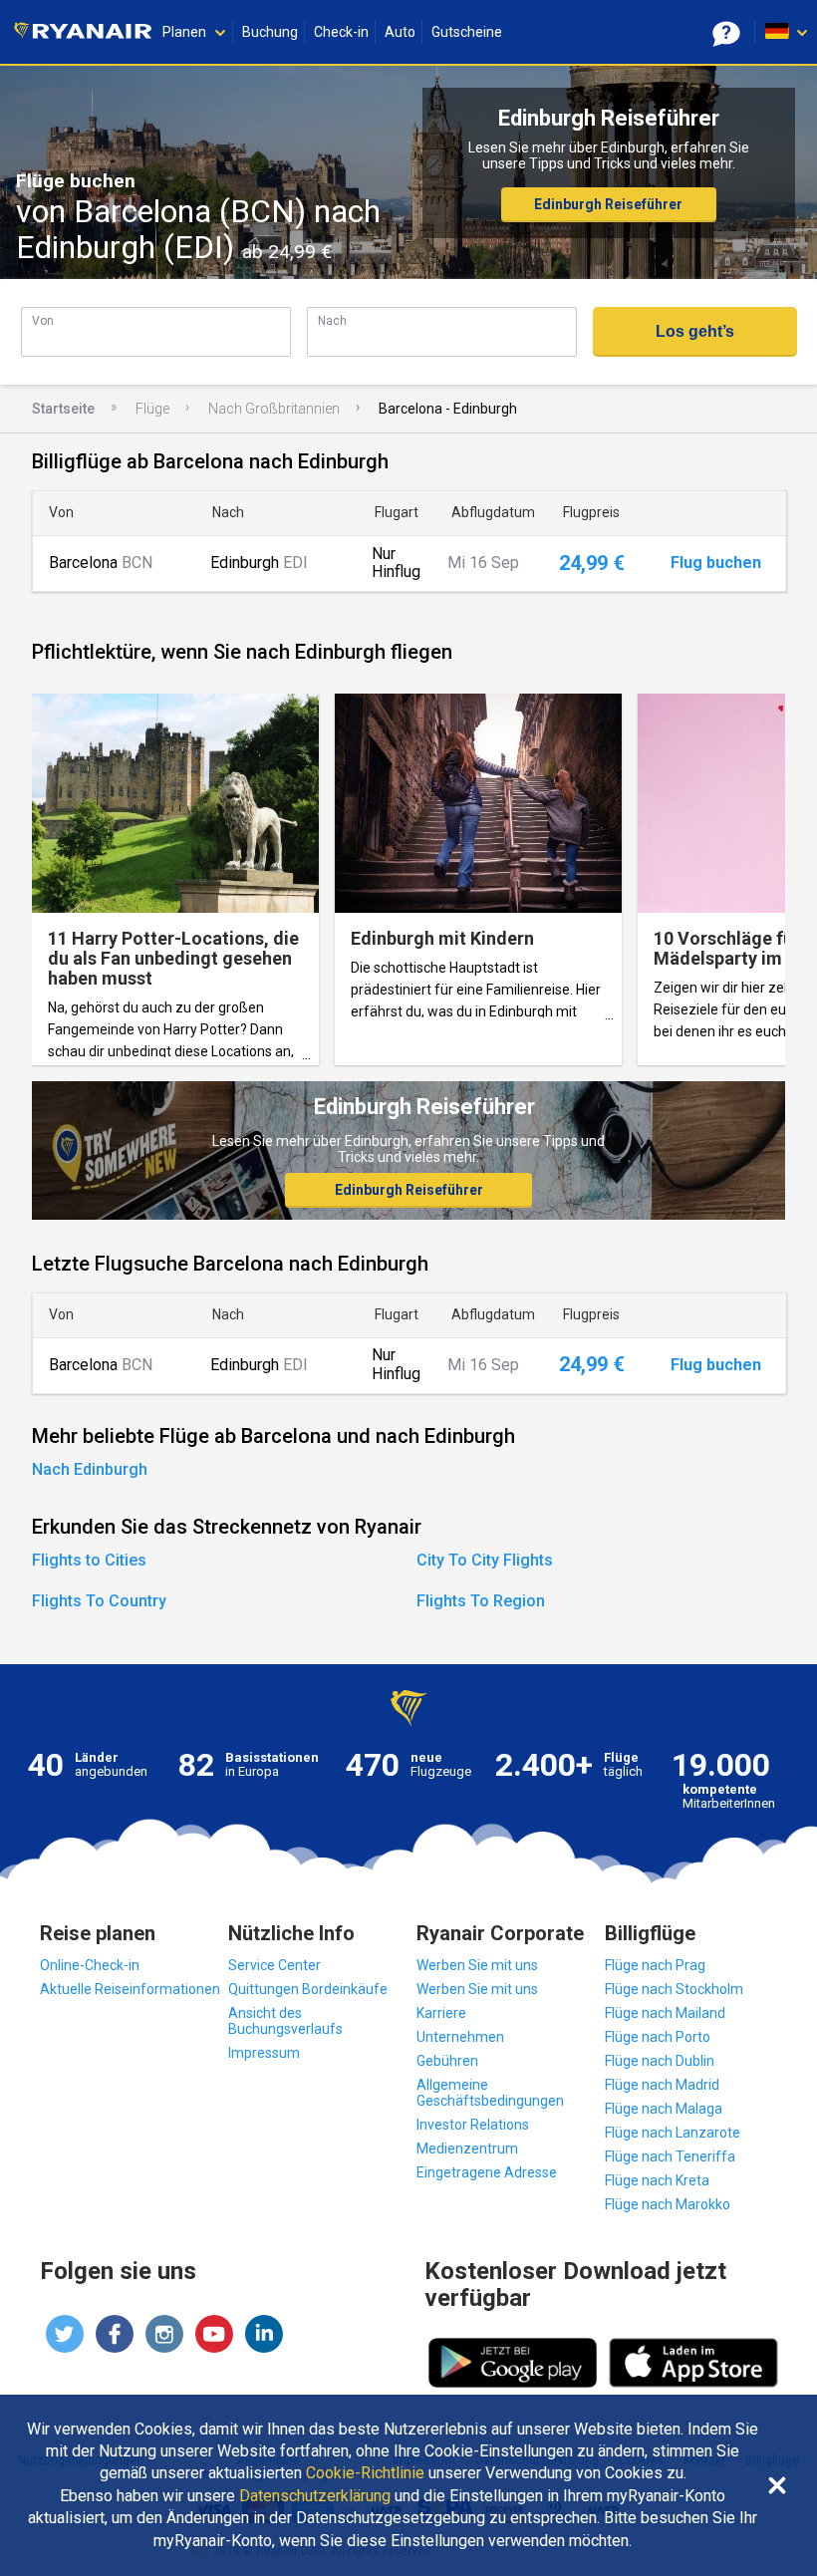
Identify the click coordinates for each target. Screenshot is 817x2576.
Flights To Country (99, 1601)
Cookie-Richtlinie (365, 2473)
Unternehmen (460, 2037)
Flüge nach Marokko (668, 2204)
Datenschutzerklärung (315, 2496)
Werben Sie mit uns (477, 1965)
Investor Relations (473, 2125)
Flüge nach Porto (658, 2037)
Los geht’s (695, 331)
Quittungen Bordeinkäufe (308, 1989)
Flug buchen (716, 563)
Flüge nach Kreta (657, 2180)
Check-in (341, 32)
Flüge (152, 409)
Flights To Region (481, 1601)
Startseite (63, 409)
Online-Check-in (90, 1965)
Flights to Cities (89, 1560)
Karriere (441, 2013)
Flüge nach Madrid (662, 2085)
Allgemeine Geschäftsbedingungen (490, 2093)
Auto (400, 32)
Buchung (270, 32)
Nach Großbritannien (274, 409)
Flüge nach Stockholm (674, 1989)
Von (43, 320)
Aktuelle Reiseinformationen (130, 1989)
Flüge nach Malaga (664, 2109)
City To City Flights (485, 1560)
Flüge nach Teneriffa (670, 2156)
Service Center (274, 1965)
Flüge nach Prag (655, 1965)
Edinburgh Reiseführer (608, 204)
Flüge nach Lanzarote (673, 2133)
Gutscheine (467, 32)
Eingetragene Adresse (487, 2172)
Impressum (264, 2053)
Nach (332, 320)
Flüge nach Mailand (665, 2013)
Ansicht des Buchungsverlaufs (285, 2021)
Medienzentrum (467, 2148)
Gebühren (447, 2061)
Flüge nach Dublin (660, 2061)
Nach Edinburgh (90, 1469)
